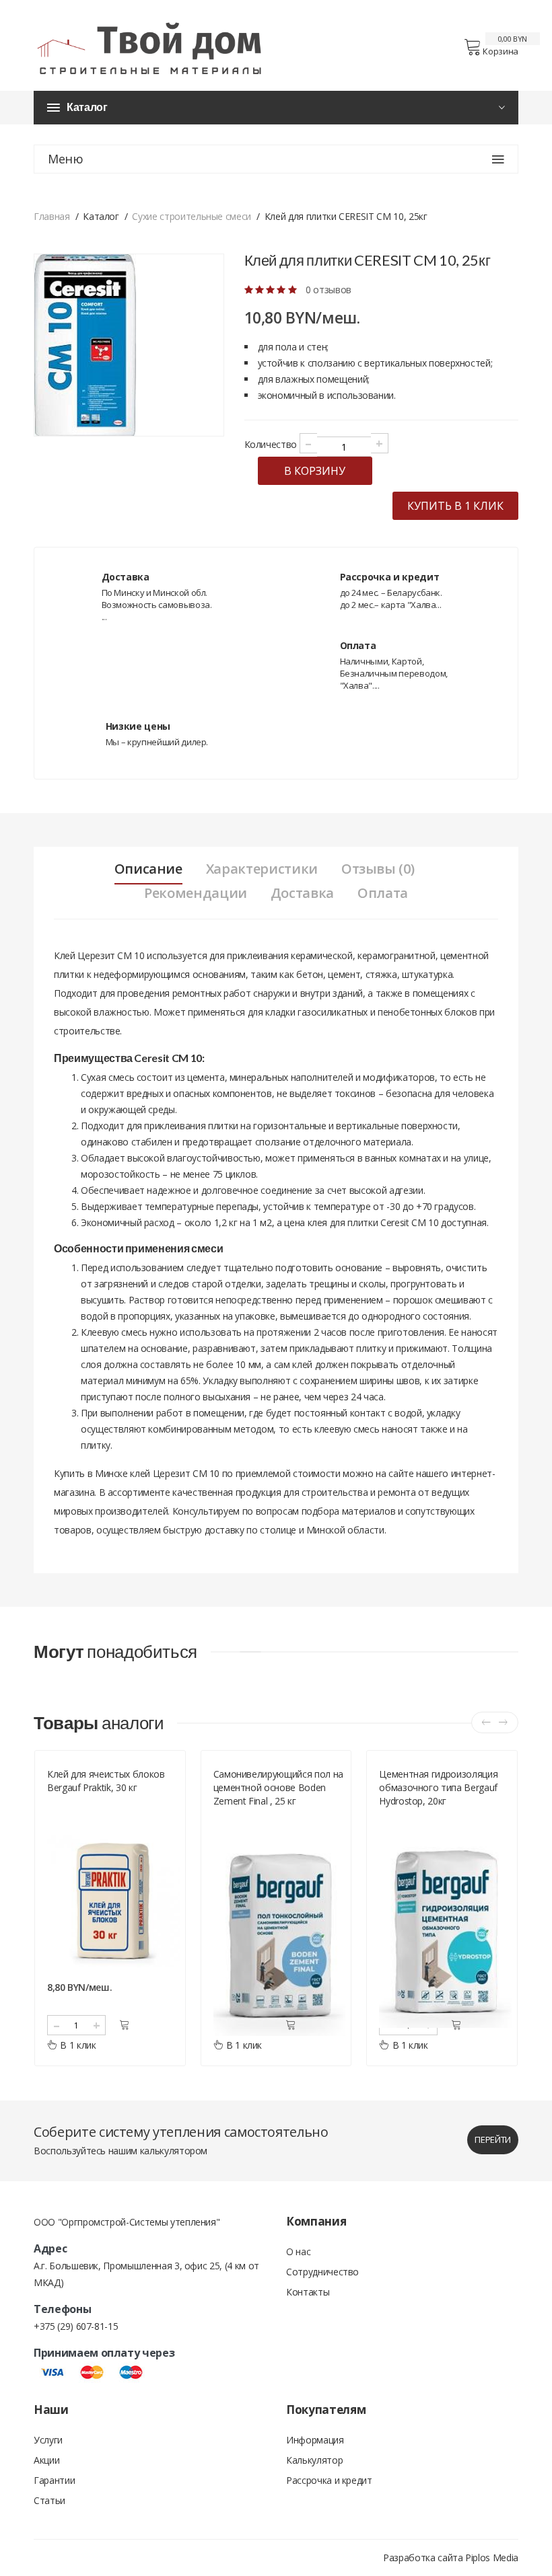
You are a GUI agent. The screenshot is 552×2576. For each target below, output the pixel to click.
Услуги (48, 2440)
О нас (298, 2251)
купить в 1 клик (455, 506)
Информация (315, 2440)
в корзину (315, 471)
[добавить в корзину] (124, 2025)
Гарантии (54, 2480)
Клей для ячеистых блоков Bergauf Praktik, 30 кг (106, 1781)
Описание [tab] (148, 869)
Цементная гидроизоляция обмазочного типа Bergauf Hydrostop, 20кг (438, 1787)
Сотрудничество (322, 2272)
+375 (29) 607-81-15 (76, 2326)
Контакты (308, 2292)
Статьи (49, 2500)
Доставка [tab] (302, 893)
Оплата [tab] (383, 893)
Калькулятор (314, 2460)
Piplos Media (492, 2558)
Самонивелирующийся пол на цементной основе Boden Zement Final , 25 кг (278, 1787)
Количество (271, 444)
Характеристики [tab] (262, 869)
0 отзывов (329, 290)
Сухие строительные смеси (192, 216)
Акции (46, 2460)
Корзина (501, 51)
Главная (52, 216)
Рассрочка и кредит (329, 2480)
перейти (493, 2139)
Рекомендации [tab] (196, 893)
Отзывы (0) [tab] (378, 869)
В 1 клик (78, 2045)
